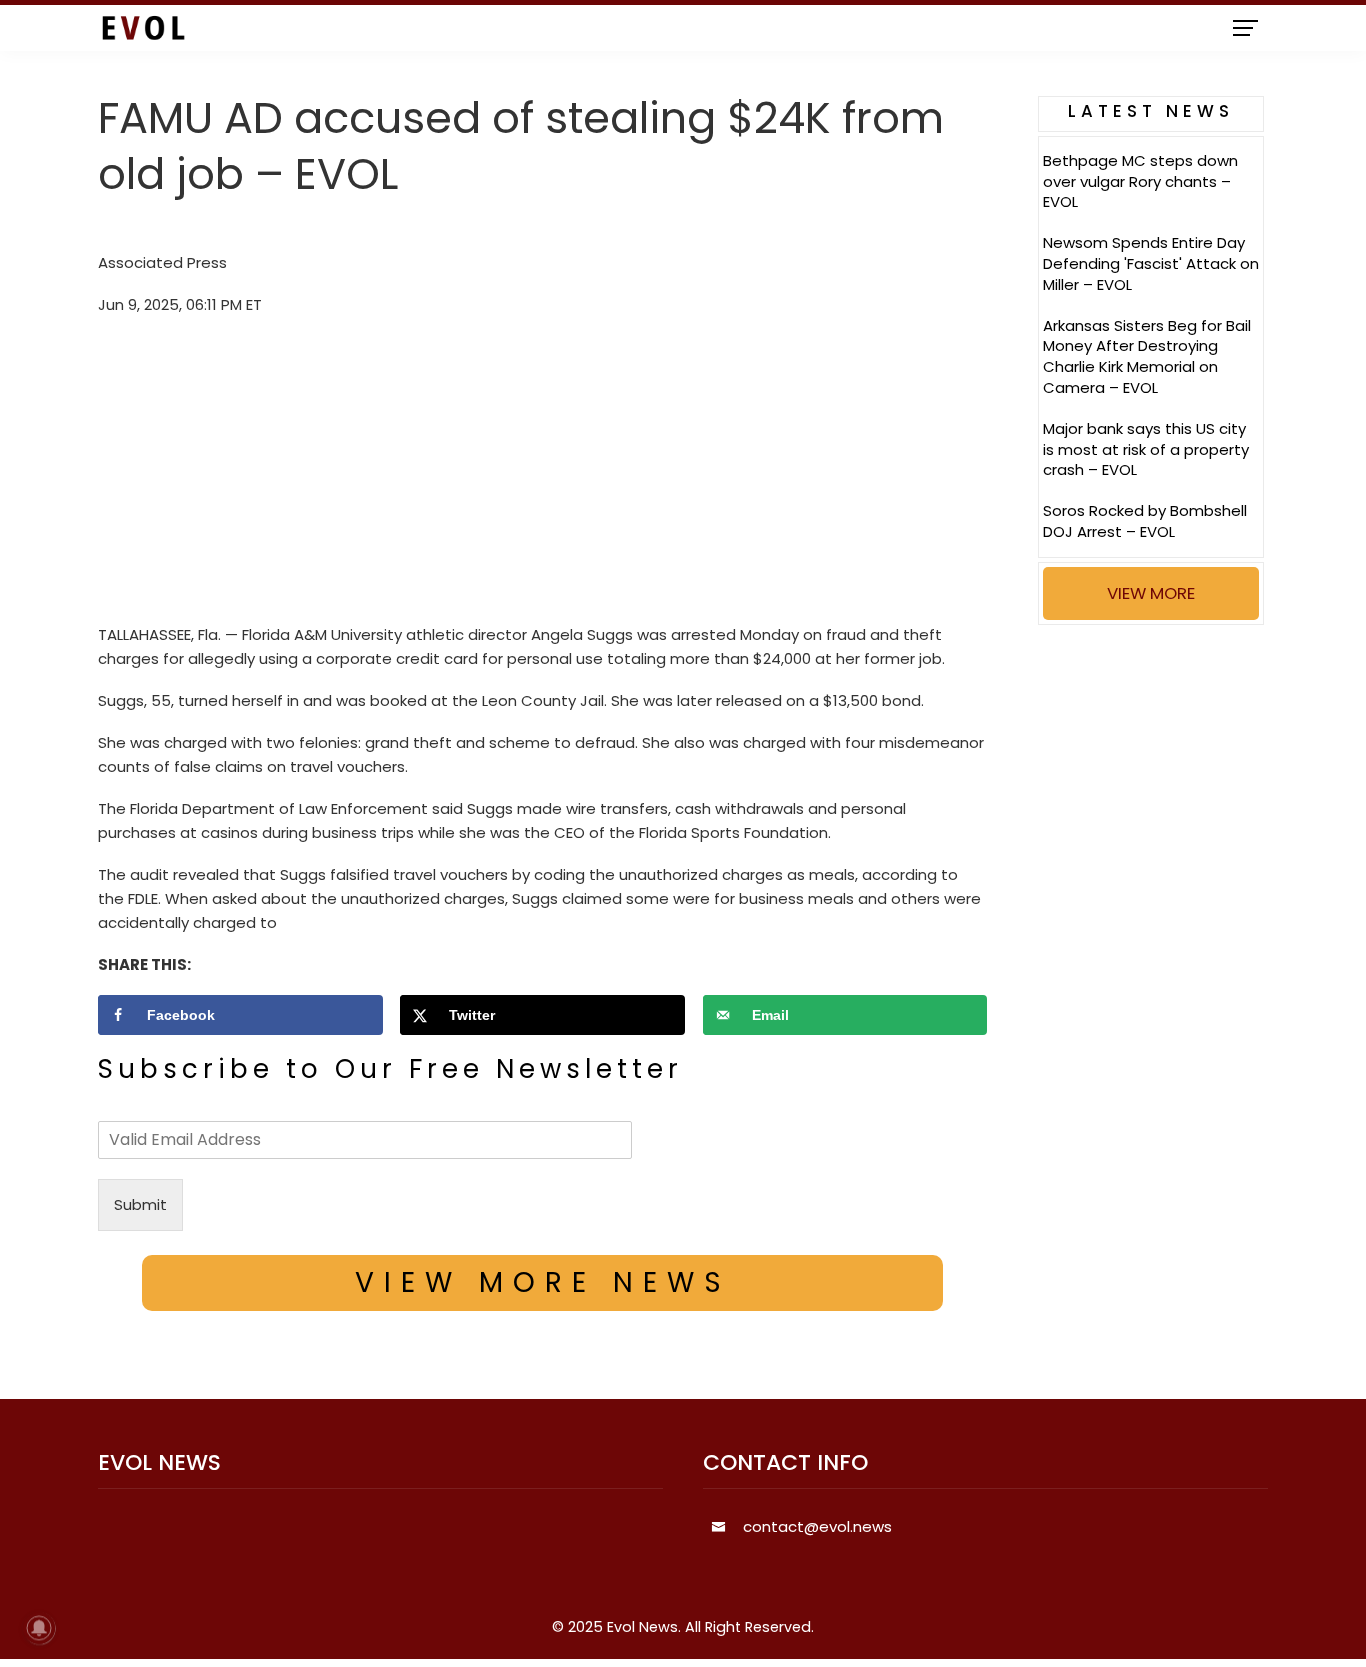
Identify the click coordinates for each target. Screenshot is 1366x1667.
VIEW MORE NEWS (543, 1282)
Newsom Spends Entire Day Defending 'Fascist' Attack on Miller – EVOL (1151, 263)
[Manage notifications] (39, 1628)
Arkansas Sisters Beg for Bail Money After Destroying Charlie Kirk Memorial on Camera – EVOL (1147, 356)
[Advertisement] (542, 475)
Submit (140, 1204)
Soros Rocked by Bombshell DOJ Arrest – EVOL (1145, 521)
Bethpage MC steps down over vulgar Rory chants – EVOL (1140, 181)
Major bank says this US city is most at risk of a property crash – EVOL (1146, 449)
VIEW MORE (1151, 593)
